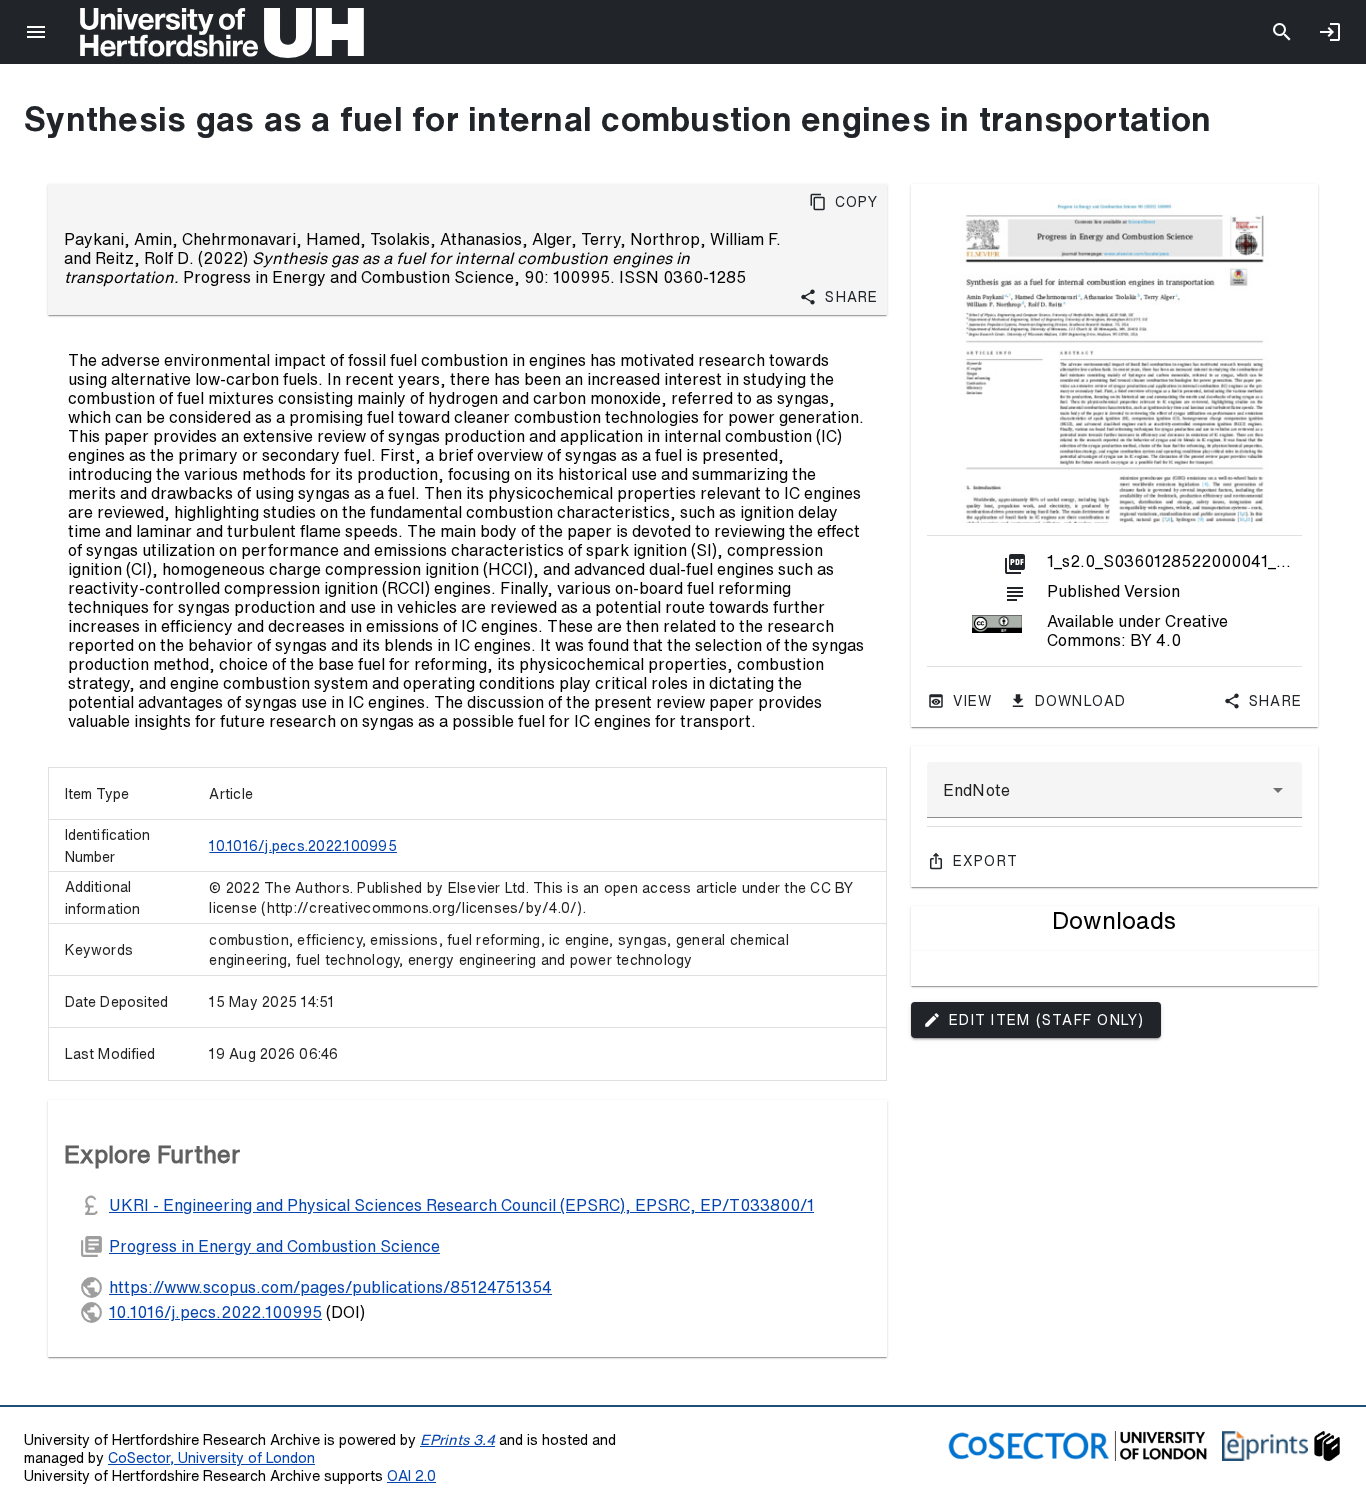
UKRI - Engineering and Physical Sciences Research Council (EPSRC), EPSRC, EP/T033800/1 (461, 1205)
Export (986, 861)
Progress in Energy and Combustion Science (274, 1246)
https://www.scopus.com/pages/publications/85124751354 (330, 1287)
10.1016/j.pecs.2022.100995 (303, 846)
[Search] (1282, 32)
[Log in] (1330, 32)
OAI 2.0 (411, 1475)
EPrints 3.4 (457, 1439)
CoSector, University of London (211, 1457)
